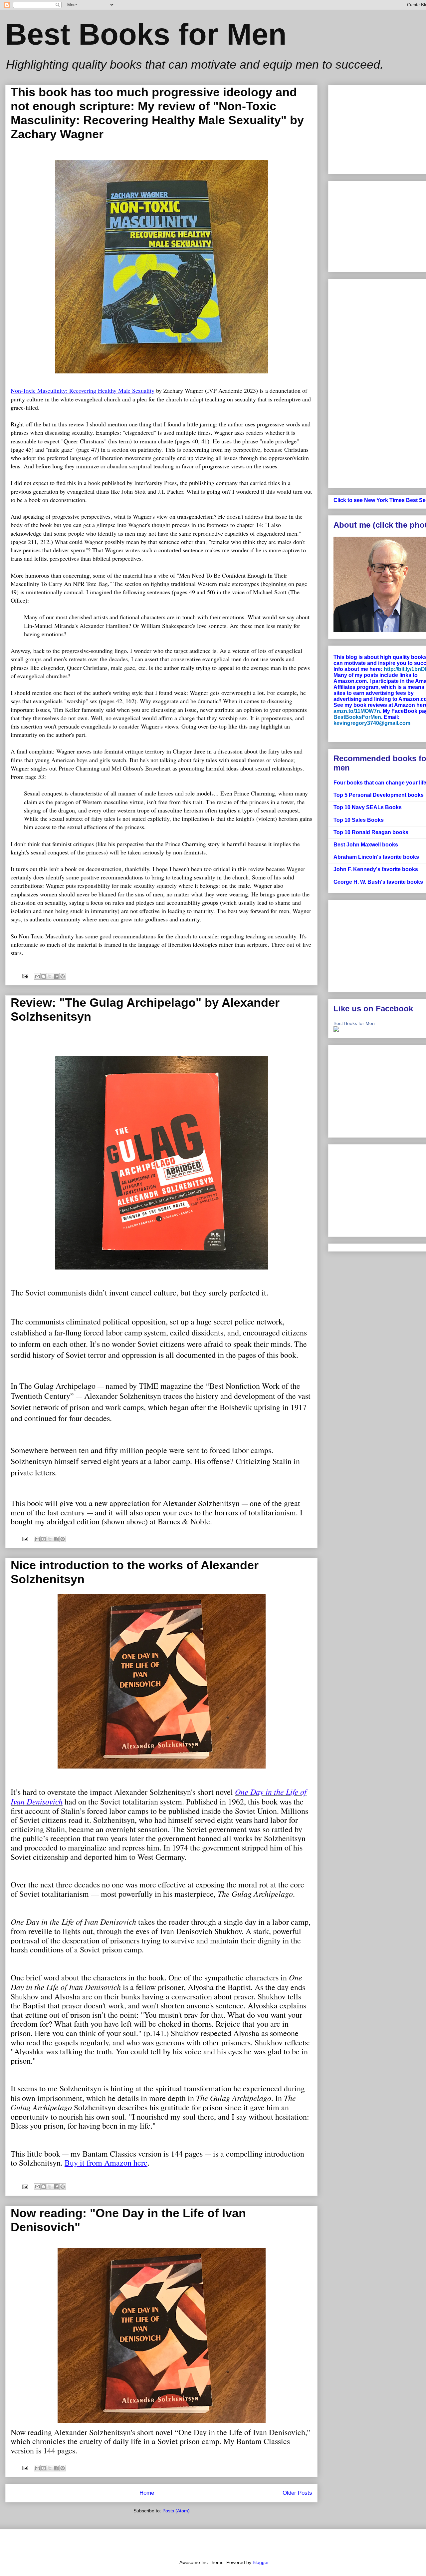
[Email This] (37, 976)
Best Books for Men (354, 1023)
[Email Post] (25, 976)
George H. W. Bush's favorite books (378, 882)
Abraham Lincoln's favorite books (376, 857)
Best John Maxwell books (366, 845)
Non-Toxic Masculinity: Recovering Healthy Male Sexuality (83, 390)
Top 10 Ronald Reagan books (371, 832)
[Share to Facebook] (56, 976)
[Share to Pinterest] (63, 976)
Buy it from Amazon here (106, 2163)
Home (147, 2493)
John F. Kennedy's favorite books (376, 869)
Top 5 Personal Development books (379, 795)
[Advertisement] (380, 381)
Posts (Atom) (176, 2511)
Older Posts (297, 2493)
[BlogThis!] (44, 976)
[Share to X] (50, 976)
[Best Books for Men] (336, 1030)
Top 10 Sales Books (359, 820)
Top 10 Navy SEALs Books (368, 807)
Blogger (261, 2562)
